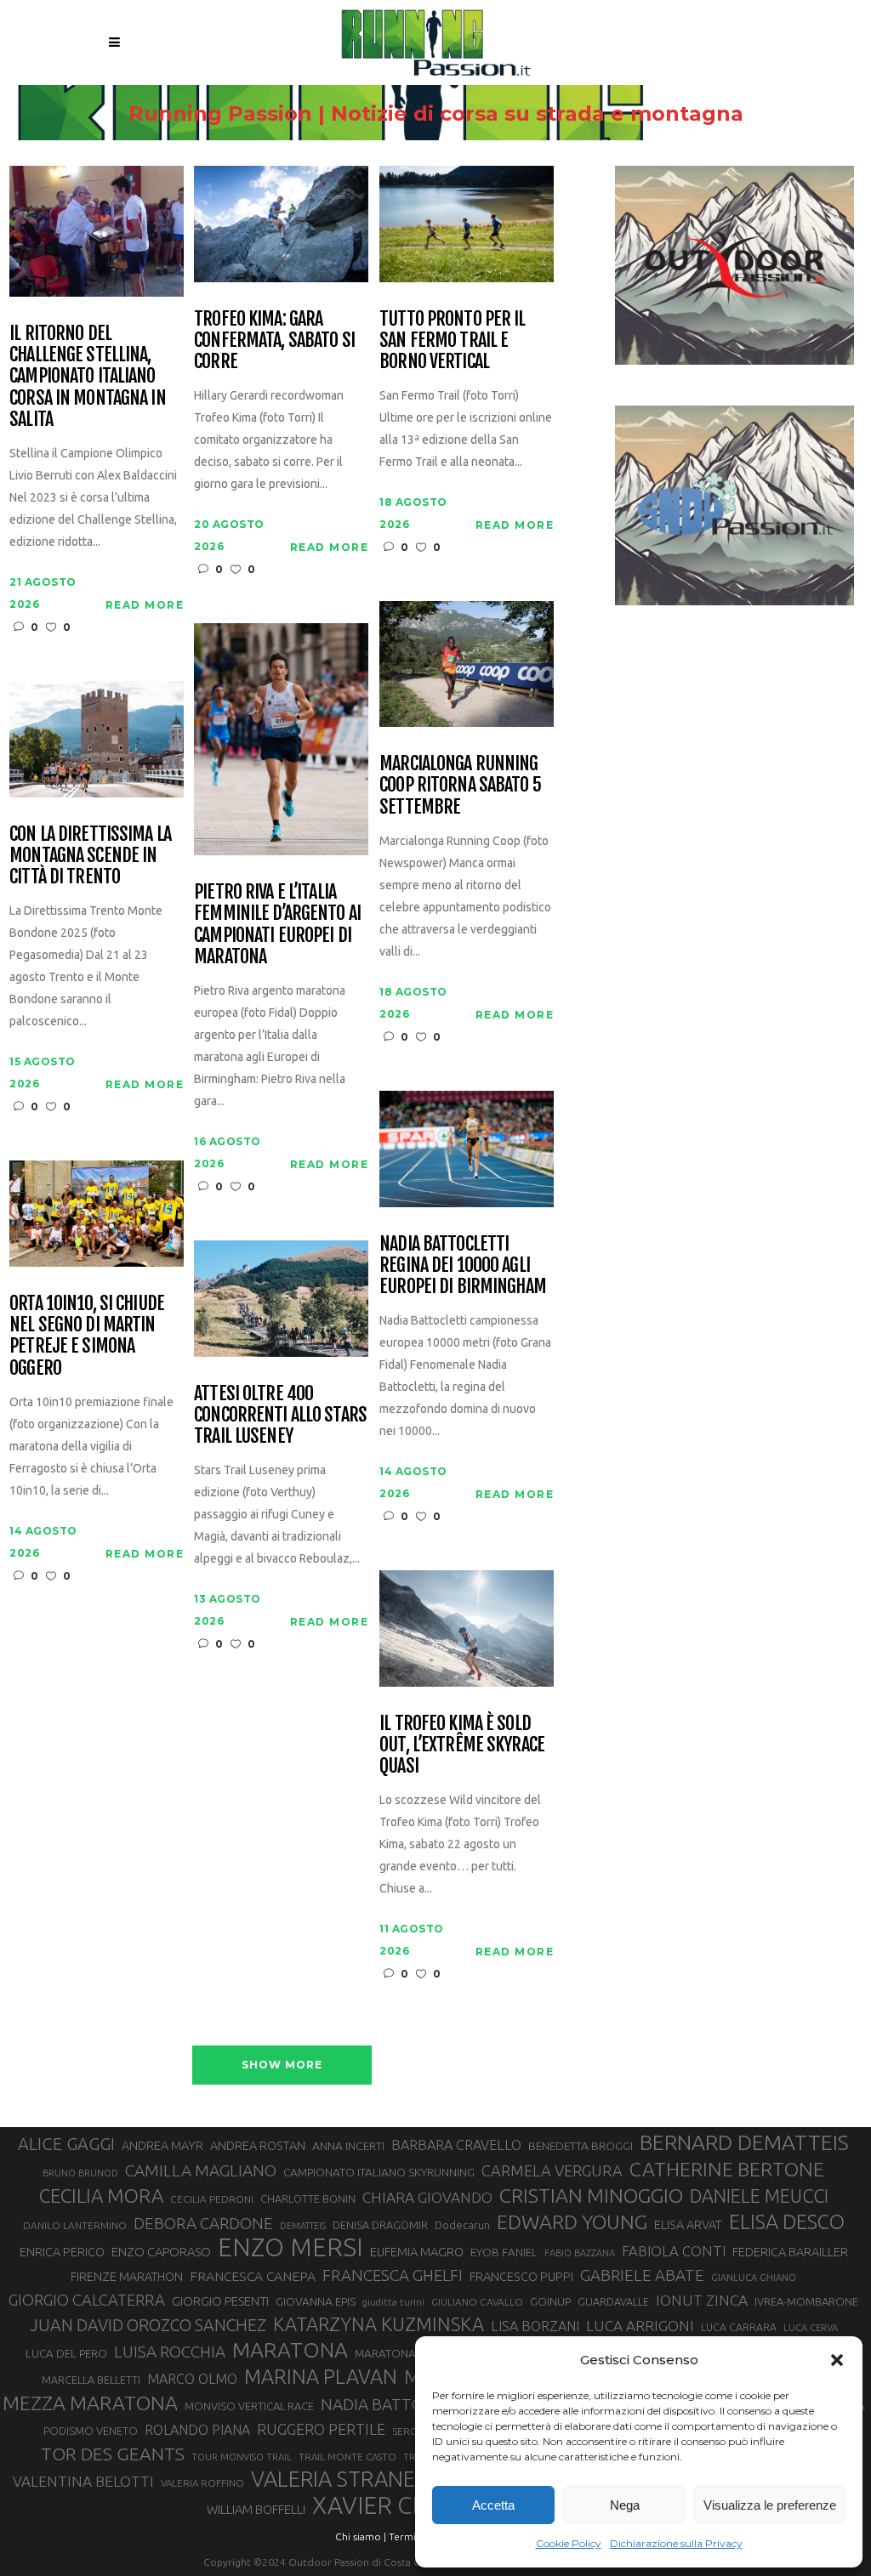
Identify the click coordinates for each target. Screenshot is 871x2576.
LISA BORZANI (535, 2326)
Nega (625, 2505)
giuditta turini (393, 2302)
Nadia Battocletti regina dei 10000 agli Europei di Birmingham (463, 1265)
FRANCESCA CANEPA (253, 2276)
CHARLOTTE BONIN (308, 2199)
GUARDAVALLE (613, 2301)
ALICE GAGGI (66, 2144)
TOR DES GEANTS (113, 2454)
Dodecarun (462, 2225)
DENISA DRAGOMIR (380, 2225)
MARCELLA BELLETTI (91, 2380)
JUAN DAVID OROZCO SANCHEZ (148, 2325)
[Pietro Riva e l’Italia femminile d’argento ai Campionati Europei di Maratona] (281, 738)
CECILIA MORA (101, 2196)
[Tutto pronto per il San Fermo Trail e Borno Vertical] (467, 222)
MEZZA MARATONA (90, 2403)
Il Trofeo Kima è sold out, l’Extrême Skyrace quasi (462, 1745)
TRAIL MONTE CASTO (347, 2457)
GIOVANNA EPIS (316, 2301)
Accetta (493, 2505)
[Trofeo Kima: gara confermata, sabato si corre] (281, 222)
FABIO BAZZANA (580, 2253)
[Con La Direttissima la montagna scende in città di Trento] (97, 738)
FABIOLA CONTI (674, 2251)
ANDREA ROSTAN (258, 2145)
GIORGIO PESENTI (220, 2301)
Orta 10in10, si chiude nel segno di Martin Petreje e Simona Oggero (87, 1335)
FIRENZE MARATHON (127, 2277)
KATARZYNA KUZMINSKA (379, 2324)
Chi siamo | (361, 2536)
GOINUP (550, 2301)
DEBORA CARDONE (203, 2223)
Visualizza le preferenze (770, 2505)
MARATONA (290, 2350)
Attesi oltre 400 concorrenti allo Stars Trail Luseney (280, 1415)
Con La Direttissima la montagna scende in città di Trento (90, 855)
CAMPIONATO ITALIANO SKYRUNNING (379, 2172)
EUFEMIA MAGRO (417, 2252)
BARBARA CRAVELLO (456, 2145)
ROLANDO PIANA (197, 2430)
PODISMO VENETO (91, 2431)
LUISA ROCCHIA (170, 2352)
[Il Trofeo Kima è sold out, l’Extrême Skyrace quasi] (467, 1627)
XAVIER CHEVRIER (410, 2505)
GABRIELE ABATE (642, 2275)
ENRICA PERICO (62, 2252)
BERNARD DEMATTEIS (744, 2142)
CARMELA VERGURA (552, 2170)
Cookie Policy (569, 2543)
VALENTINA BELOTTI (83, 2481)
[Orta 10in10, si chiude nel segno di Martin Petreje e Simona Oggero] (97, 1212)
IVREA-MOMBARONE (806, 2301)
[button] (837, 2360)
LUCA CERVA (811, 2328)
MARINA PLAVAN (321, 2376)
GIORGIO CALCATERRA (87, 2300)
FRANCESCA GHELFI (393, 2275)
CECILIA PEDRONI (212, 2199)
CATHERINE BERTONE (727, 2169)
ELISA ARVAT (688, 2224)
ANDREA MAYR (162, 2146)
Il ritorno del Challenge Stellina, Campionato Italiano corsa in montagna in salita (87, 376)
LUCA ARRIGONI (640, 2326)
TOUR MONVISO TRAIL (242, 2457)
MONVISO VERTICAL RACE (249, 2406)
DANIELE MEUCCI (759, 2196)
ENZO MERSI (290, 2248)
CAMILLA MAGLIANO (201, 2170)
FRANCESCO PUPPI (521, 2276)
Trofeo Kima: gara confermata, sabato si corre (274, 340)
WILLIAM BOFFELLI (256, 2509)
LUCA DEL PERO (66, 2353)
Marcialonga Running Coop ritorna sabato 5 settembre (460, 785)
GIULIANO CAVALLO (477, 2302)
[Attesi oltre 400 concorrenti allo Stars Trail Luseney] (281, 1297)
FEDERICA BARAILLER (790, 2252)
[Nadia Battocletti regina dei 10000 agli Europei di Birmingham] (467, 1147)
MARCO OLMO (192, 2379)
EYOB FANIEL (504, 2253)
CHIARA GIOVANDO (427, 2197)
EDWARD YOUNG (572, 2221)
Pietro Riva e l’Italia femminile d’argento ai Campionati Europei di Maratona (277, 924)
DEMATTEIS (303, 2226)
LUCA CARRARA (739, 2327)
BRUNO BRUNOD (80, 2173)
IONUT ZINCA (702, 2300)
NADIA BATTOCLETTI (398, 2404)
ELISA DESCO (787, 2221)
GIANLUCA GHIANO (754, 2278)
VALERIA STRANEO (342, 2479)
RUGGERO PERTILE (321, 2429)
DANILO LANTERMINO (75, 2225)
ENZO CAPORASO (161, 2252)
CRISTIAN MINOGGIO (591, 2195)
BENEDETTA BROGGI (581, 2146)
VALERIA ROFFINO (202, 2483)
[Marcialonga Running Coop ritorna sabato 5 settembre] (467, 663)
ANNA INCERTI (348, 2146)
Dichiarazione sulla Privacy (676, 2543)
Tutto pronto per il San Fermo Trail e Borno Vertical (452, 340)
